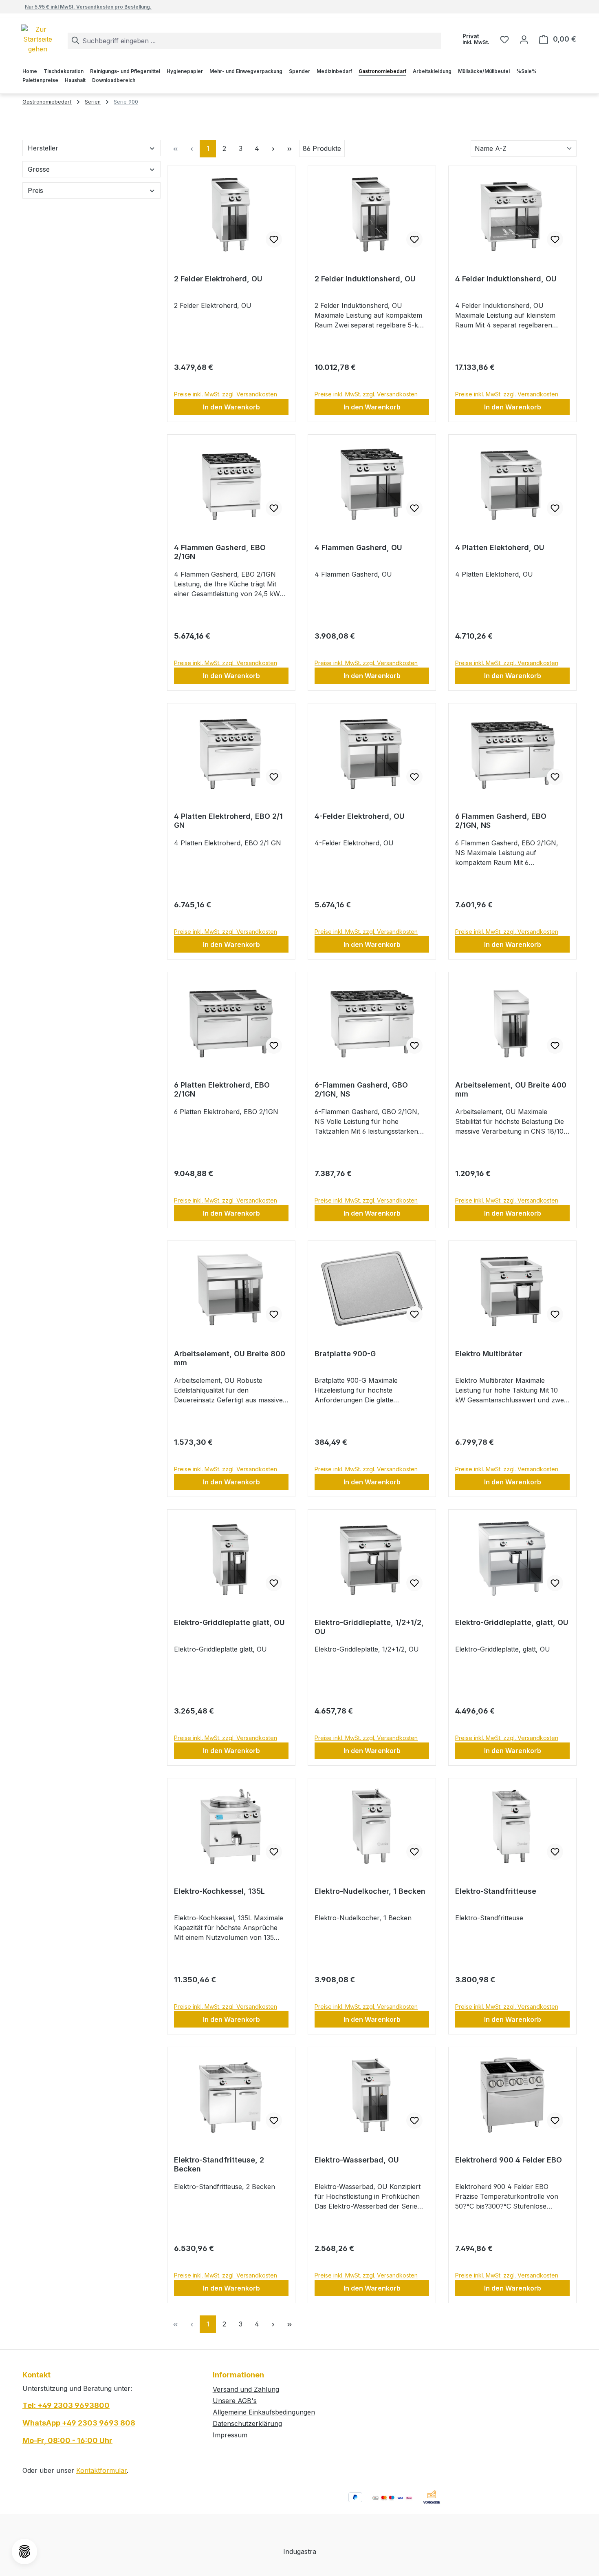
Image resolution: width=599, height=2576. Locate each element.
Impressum (230, 2435)
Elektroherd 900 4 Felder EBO (509, 2160)
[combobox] (254, 41)
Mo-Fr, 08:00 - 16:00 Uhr (67, 2440)
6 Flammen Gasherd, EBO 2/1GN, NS (501, 821)
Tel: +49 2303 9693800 (66, 2405)
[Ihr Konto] (524, 39)
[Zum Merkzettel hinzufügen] (274, 239)
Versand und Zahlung (246, 2389)
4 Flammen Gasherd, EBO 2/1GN (220, 552)
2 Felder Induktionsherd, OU (365, 279)
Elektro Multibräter (489, 1354)
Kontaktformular (101, 2470)
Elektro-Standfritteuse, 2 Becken (219, 2164)
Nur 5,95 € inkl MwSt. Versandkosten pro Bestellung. (88, 7)
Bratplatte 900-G (345, 1354)
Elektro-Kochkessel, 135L (219, 1891)
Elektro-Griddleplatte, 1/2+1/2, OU (369, 1627)
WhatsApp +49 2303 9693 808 (79, 2423)
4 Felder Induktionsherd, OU (506, 279)
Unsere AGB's (235, 2401)
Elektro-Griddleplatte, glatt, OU (512, 1622)
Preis (35, 190)
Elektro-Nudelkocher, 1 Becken (370, 1891)
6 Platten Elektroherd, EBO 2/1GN (222, 1089)
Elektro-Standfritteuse (496, 1891)
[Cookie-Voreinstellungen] (24, 2552)
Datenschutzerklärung (247, 2423)
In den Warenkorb (231, 407)
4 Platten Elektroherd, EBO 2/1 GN (228, 821)
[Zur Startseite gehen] (52, 39)
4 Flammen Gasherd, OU (358, 547)
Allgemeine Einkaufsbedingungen (264, 2412)
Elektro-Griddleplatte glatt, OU (229, 1622)
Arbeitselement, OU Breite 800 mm (230, 1358)
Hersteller (43, 148)
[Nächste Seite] (273, 149)
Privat (476, 39)
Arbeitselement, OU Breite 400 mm (511, 1089)
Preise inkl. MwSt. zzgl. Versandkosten (226, 394)
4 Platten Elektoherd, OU (500, 547)
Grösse (39, 169)
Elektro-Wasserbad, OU (357, 2160)
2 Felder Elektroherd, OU (218, 279)
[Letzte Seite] (289, 149)
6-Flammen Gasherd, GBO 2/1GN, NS (361, 1089)
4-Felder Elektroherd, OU (360, 816)
